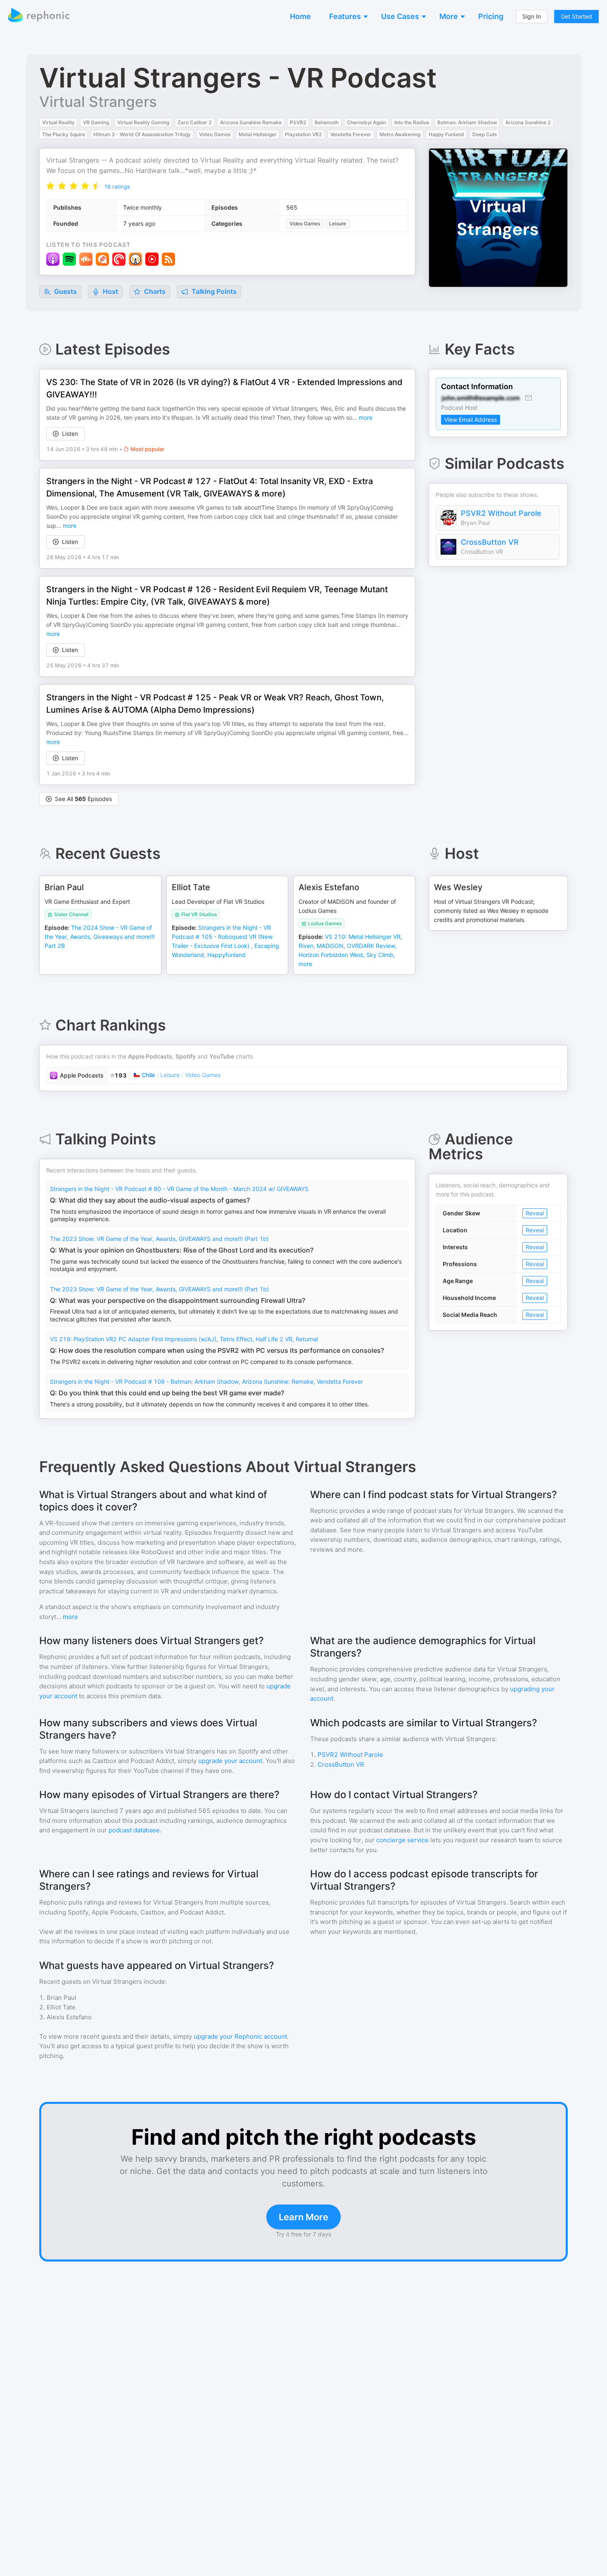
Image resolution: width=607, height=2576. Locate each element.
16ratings (117, 187)
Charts (154, 291)
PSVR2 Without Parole (501, 513)
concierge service (402, 1840)
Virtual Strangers (98, 102)
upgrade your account (230, 1761)
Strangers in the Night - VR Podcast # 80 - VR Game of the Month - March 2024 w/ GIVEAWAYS (179, 1189)
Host (110, 291)
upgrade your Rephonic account (240, 2036)
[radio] (50, 186)
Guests (65, 291)
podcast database (134, 1830)
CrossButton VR (490, 542)
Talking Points (213, 291)
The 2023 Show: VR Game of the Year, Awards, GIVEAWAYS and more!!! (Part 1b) (159, 1239)
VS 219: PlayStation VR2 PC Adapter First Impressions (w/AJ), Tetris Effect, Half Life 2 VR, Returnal (184, 1339)
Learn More (303, 2217)
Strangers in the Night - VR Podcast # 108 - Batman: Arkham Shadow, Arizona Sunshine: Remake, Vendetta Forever (206, 1381)
